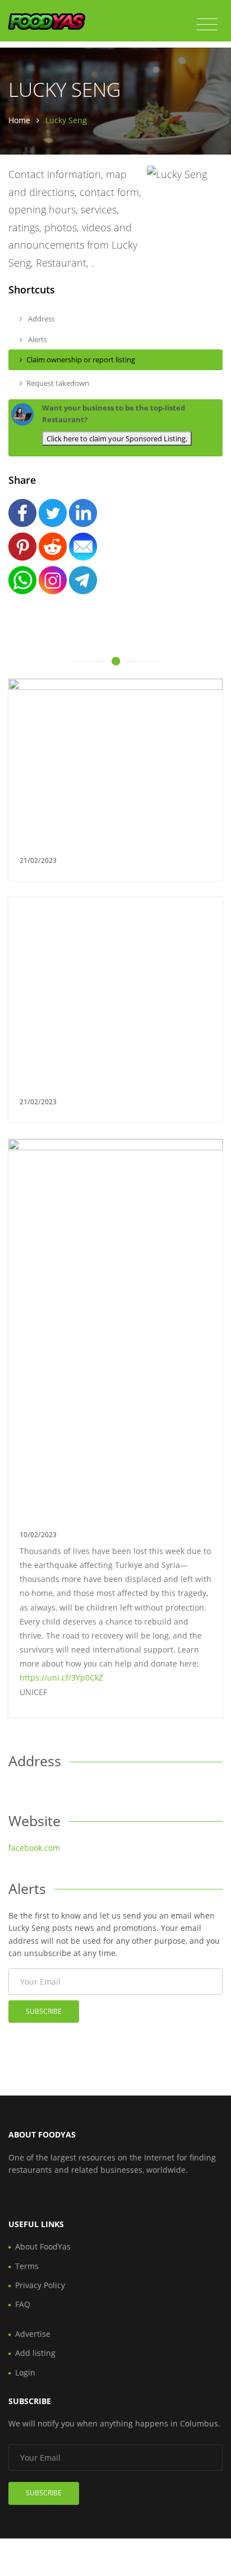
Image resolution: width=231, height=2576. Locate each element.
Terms (27, 2266)
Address (41, 319)
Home (19, 120)
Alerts (37, 339)
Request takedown (58, 383)
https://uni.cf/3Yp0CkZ (61, 1677)
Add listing (35, 2353)
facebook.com (34, 1848)
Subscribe (44, 2011)
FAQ (23, 2304)
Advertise (33, 2334)
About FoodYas (43, 2246)
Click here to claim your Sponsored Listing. (117, 438)
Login (25, 2372)
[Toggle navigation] (207, 25)
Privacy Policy (40, 2285)
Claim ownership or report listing (81, 360)
